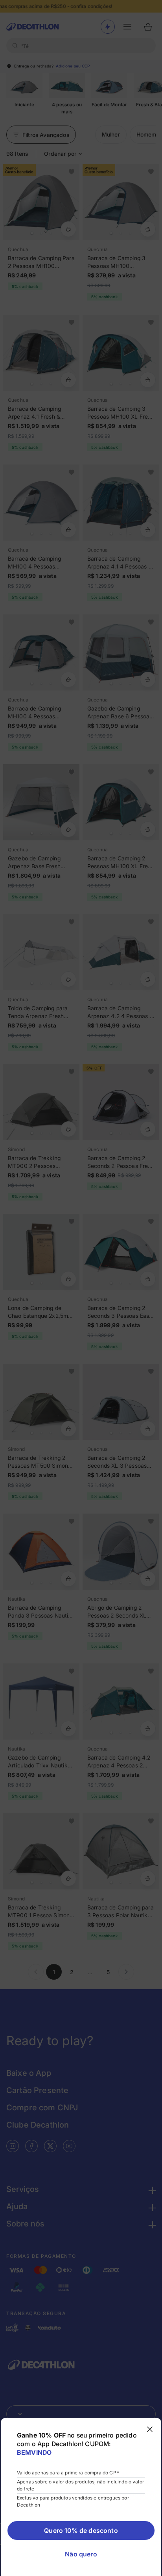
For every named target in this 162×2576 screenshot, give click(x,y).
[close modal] (150, 2429)
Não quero (81, 2554)
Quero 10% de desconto (81, 2530)
